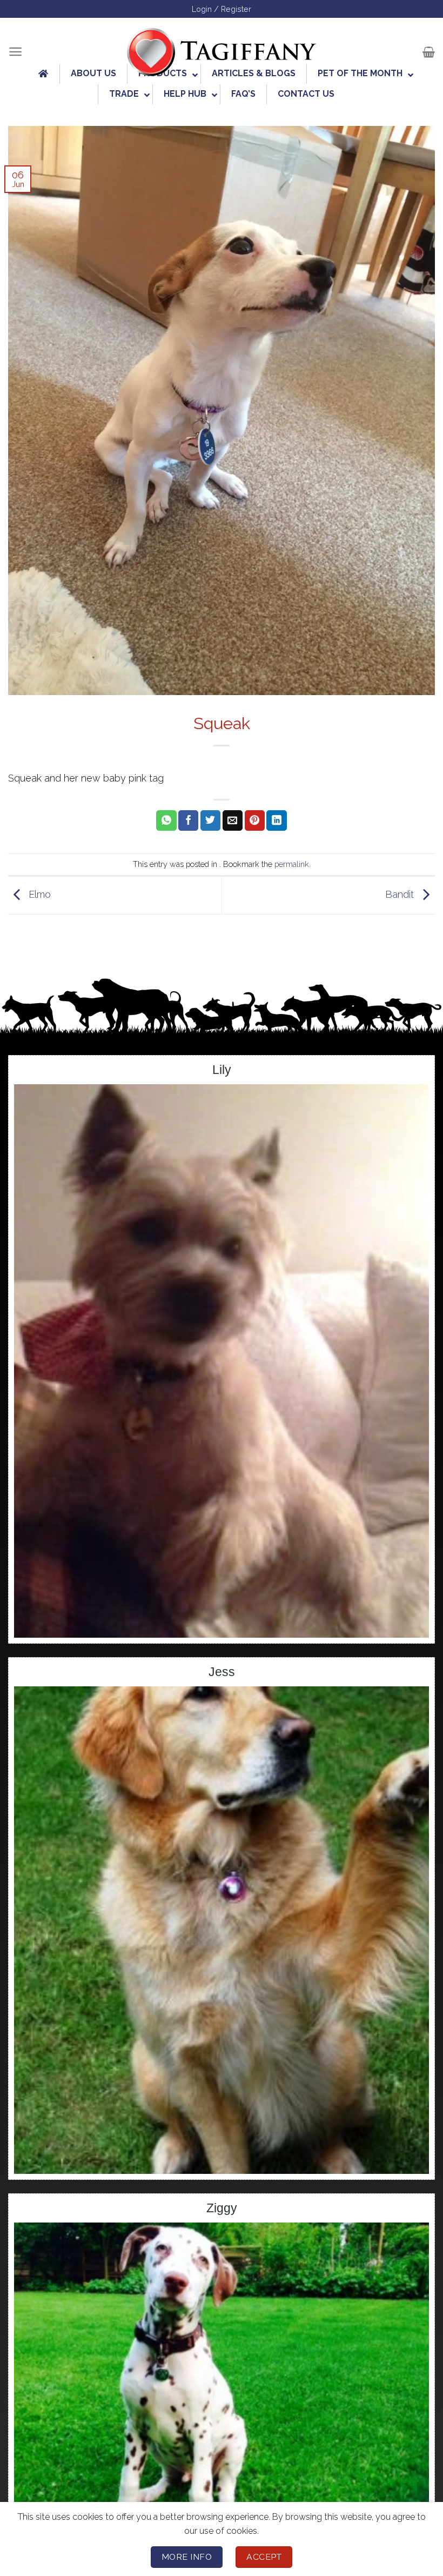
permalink (292, 864)
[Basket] (429, 52)
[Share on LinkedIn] (276, 820)
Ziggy (222, 2208)
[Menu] (15, 52)
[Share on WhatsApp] (166, 820)
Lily (222, 1070)
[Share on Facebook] (188, 820)
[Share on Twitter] (210, 820)
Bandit (401, 894)
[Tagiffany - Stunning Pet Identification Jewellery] (222, 52)
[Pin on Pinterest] (255, 820)
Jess (222, 1672)
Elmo (38, 894)
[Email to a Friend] (233, 820)
